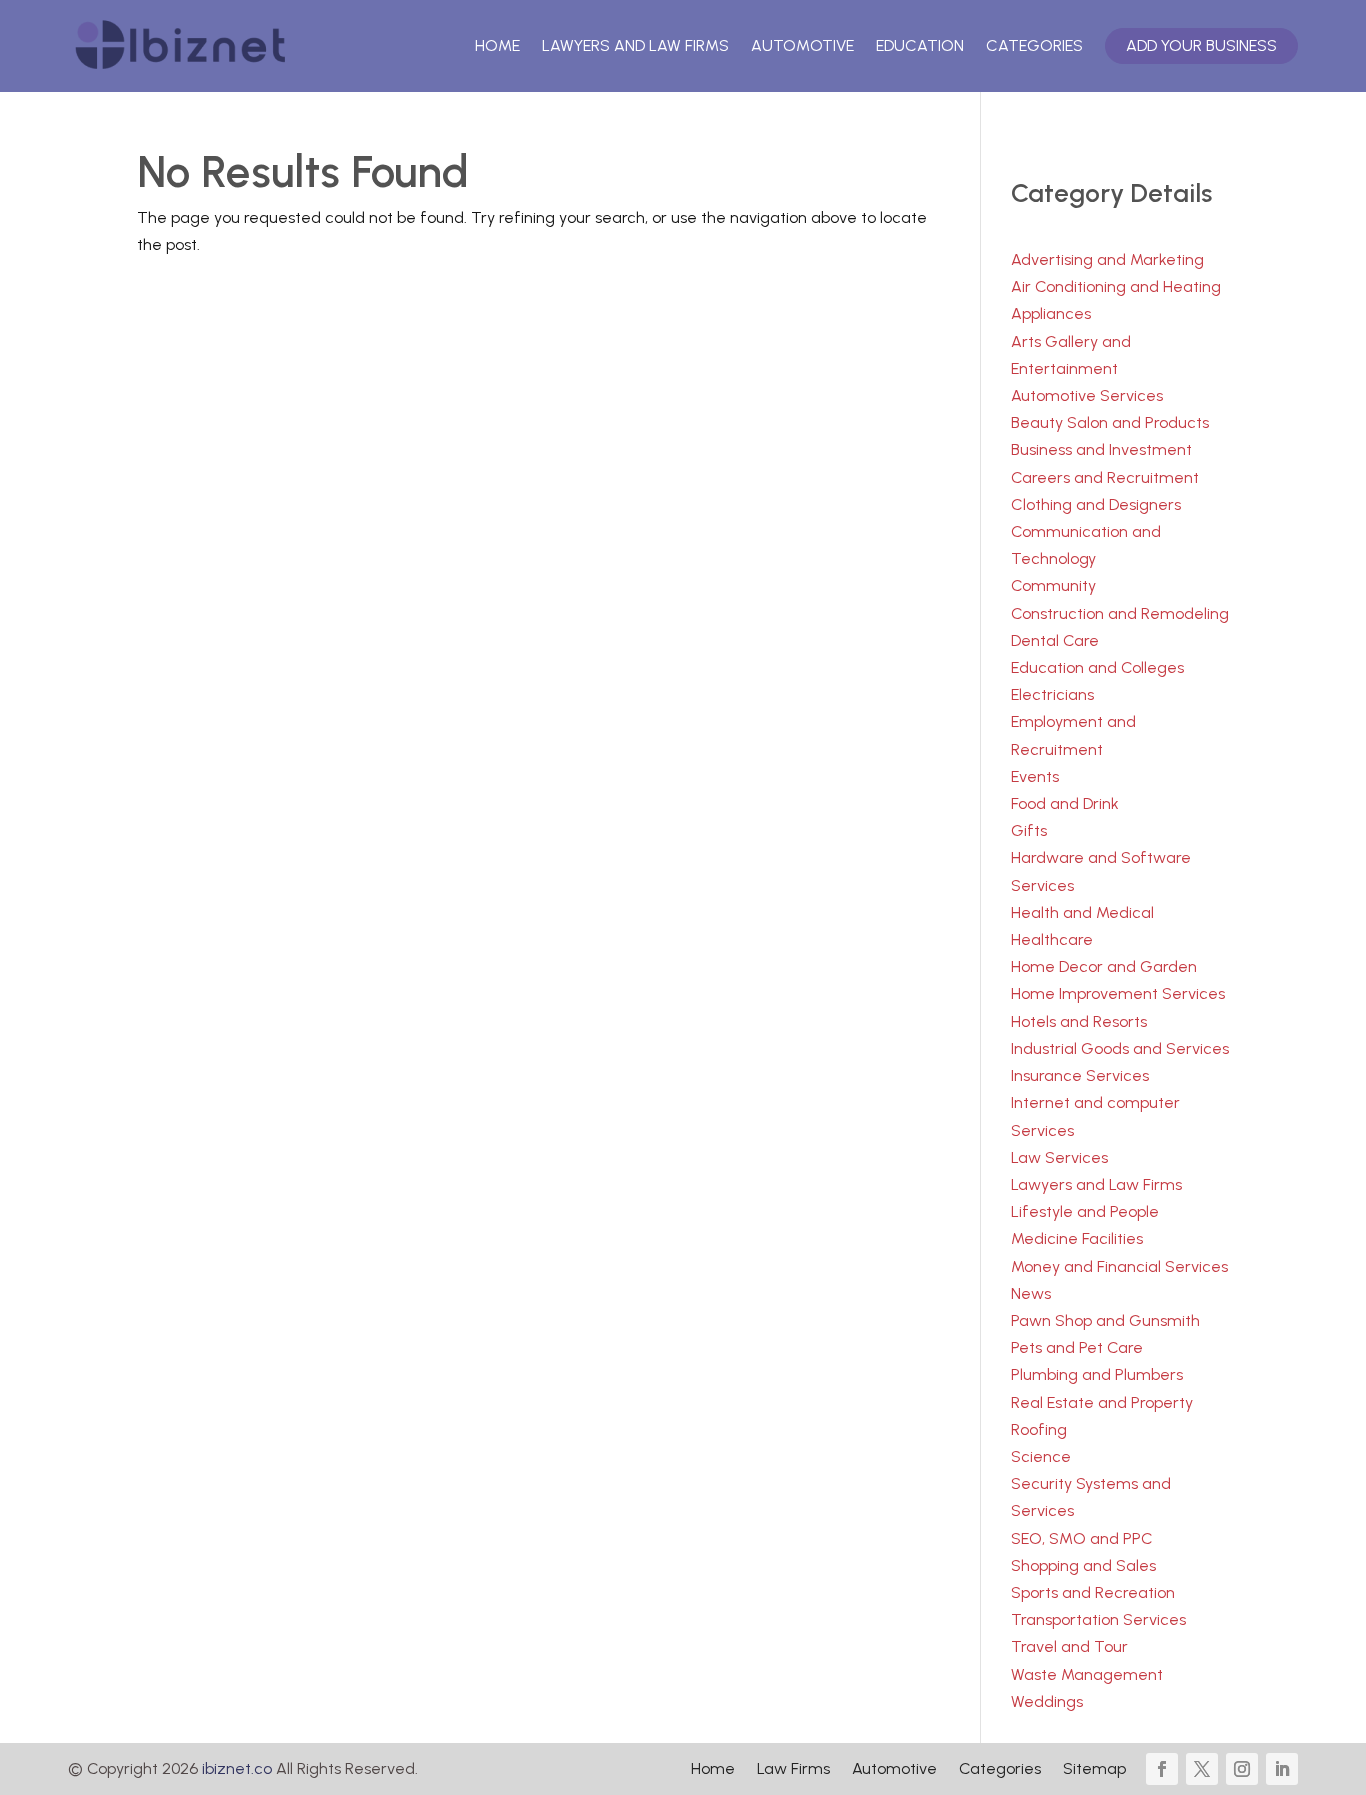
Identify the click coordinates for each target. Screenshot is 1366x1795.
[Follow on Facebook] (1162, 1769)
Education (920, 45)
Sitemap (1094, 1770)
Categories (1034, 45)
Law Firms (793, 1770)
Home (497, 45)
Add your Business (1201, 45)
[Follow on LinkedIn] (1282, 1769)
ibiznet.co (237, 1768)
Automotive (802, 45)
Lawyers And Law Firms (635, 45)
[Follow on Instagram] (1242, 1769)
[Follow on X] (1202, 1769)
